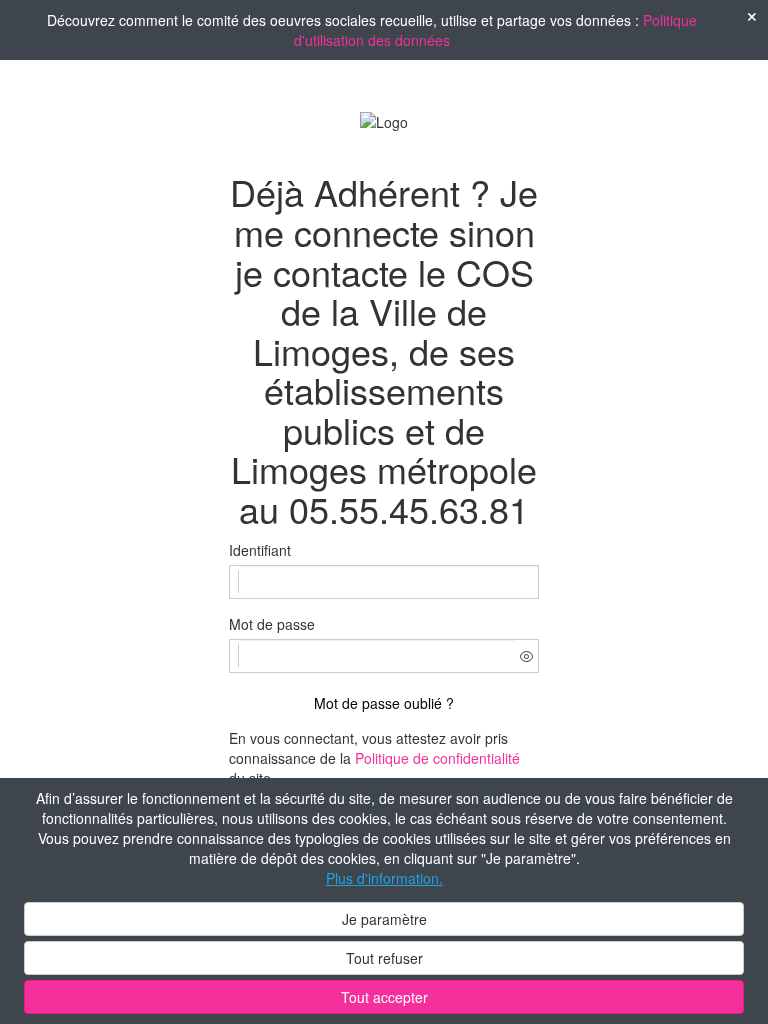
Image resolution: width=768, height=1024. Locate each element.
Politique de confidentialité (437, 758)
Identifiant (260, 550)
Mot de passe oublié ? (384, 703)
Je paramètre (384, 919)
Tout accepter (384, 997)
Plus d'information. (384, 878)
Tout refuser (384, 958)
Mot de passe (272, 624)
